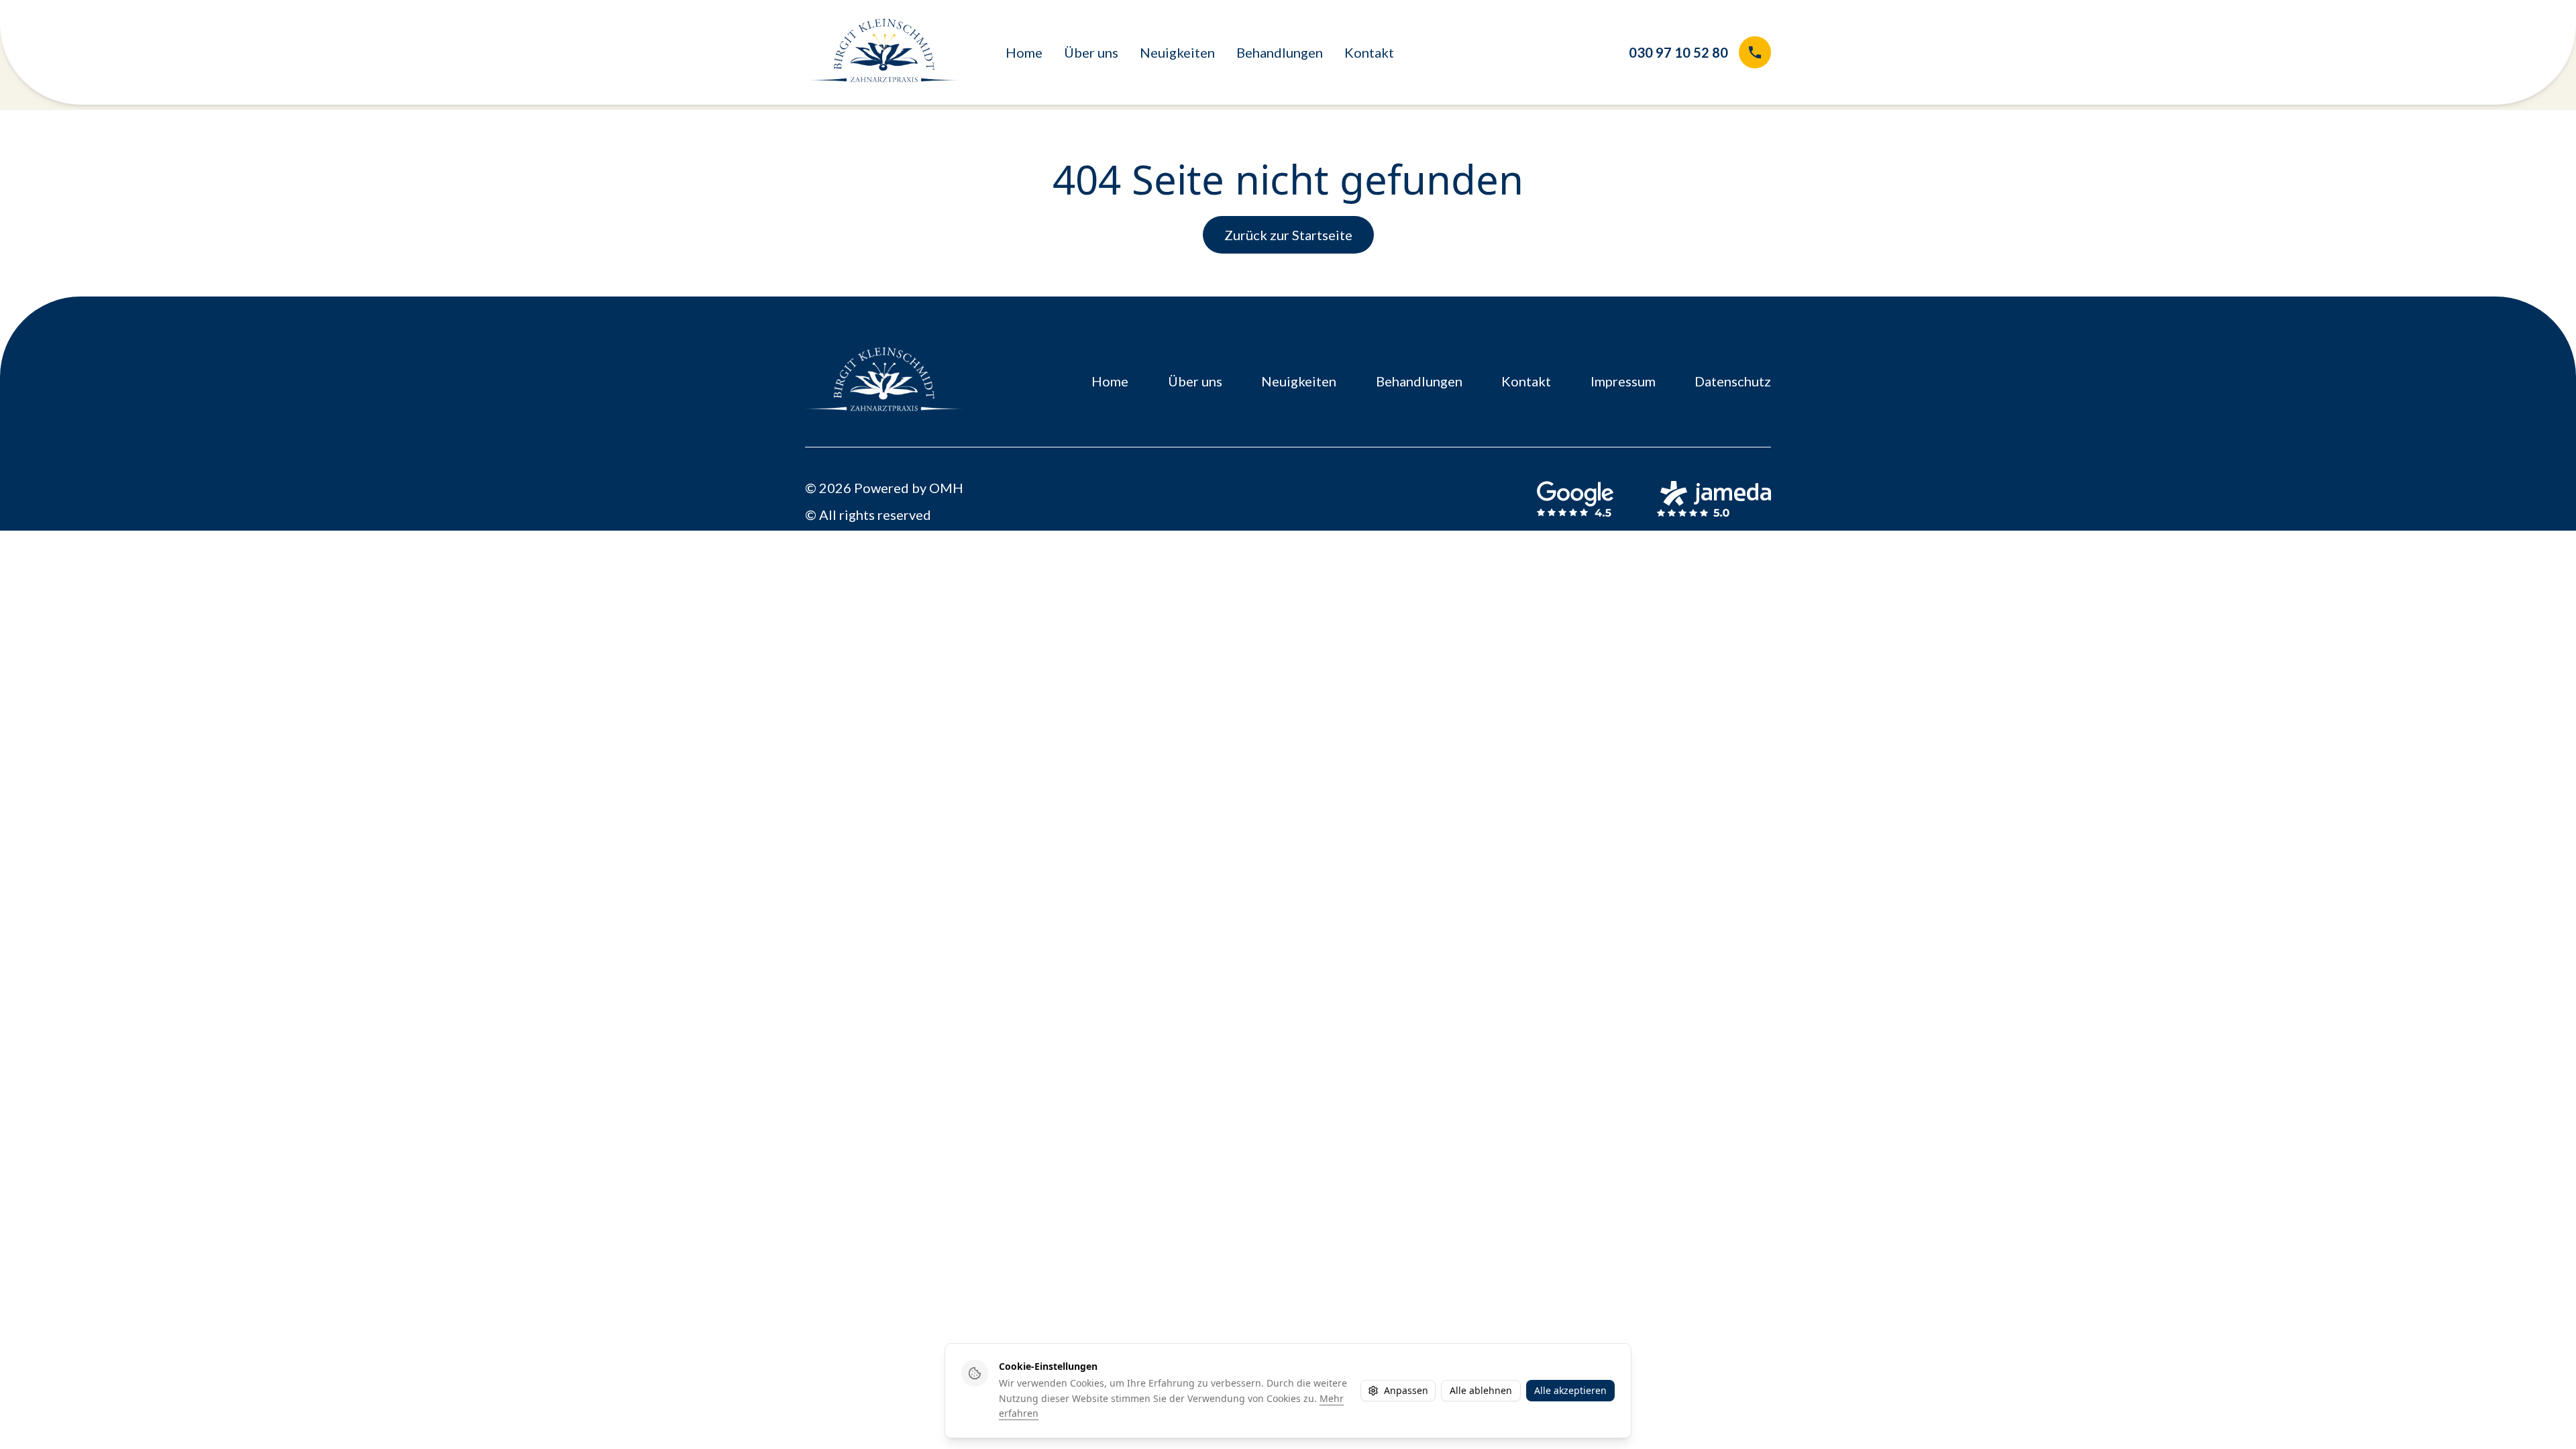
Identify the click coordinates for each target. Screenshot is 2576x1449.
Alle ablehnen (1481, 1390)
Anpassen (1406, 1390)
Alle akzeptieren (1570, 1390)
